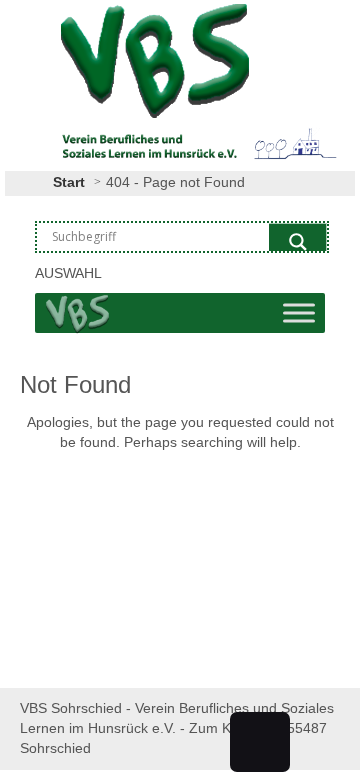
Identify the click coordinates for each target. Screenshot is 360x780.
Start (69, 182)
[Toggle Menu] (299, 312)
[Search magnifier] (298, 242)
